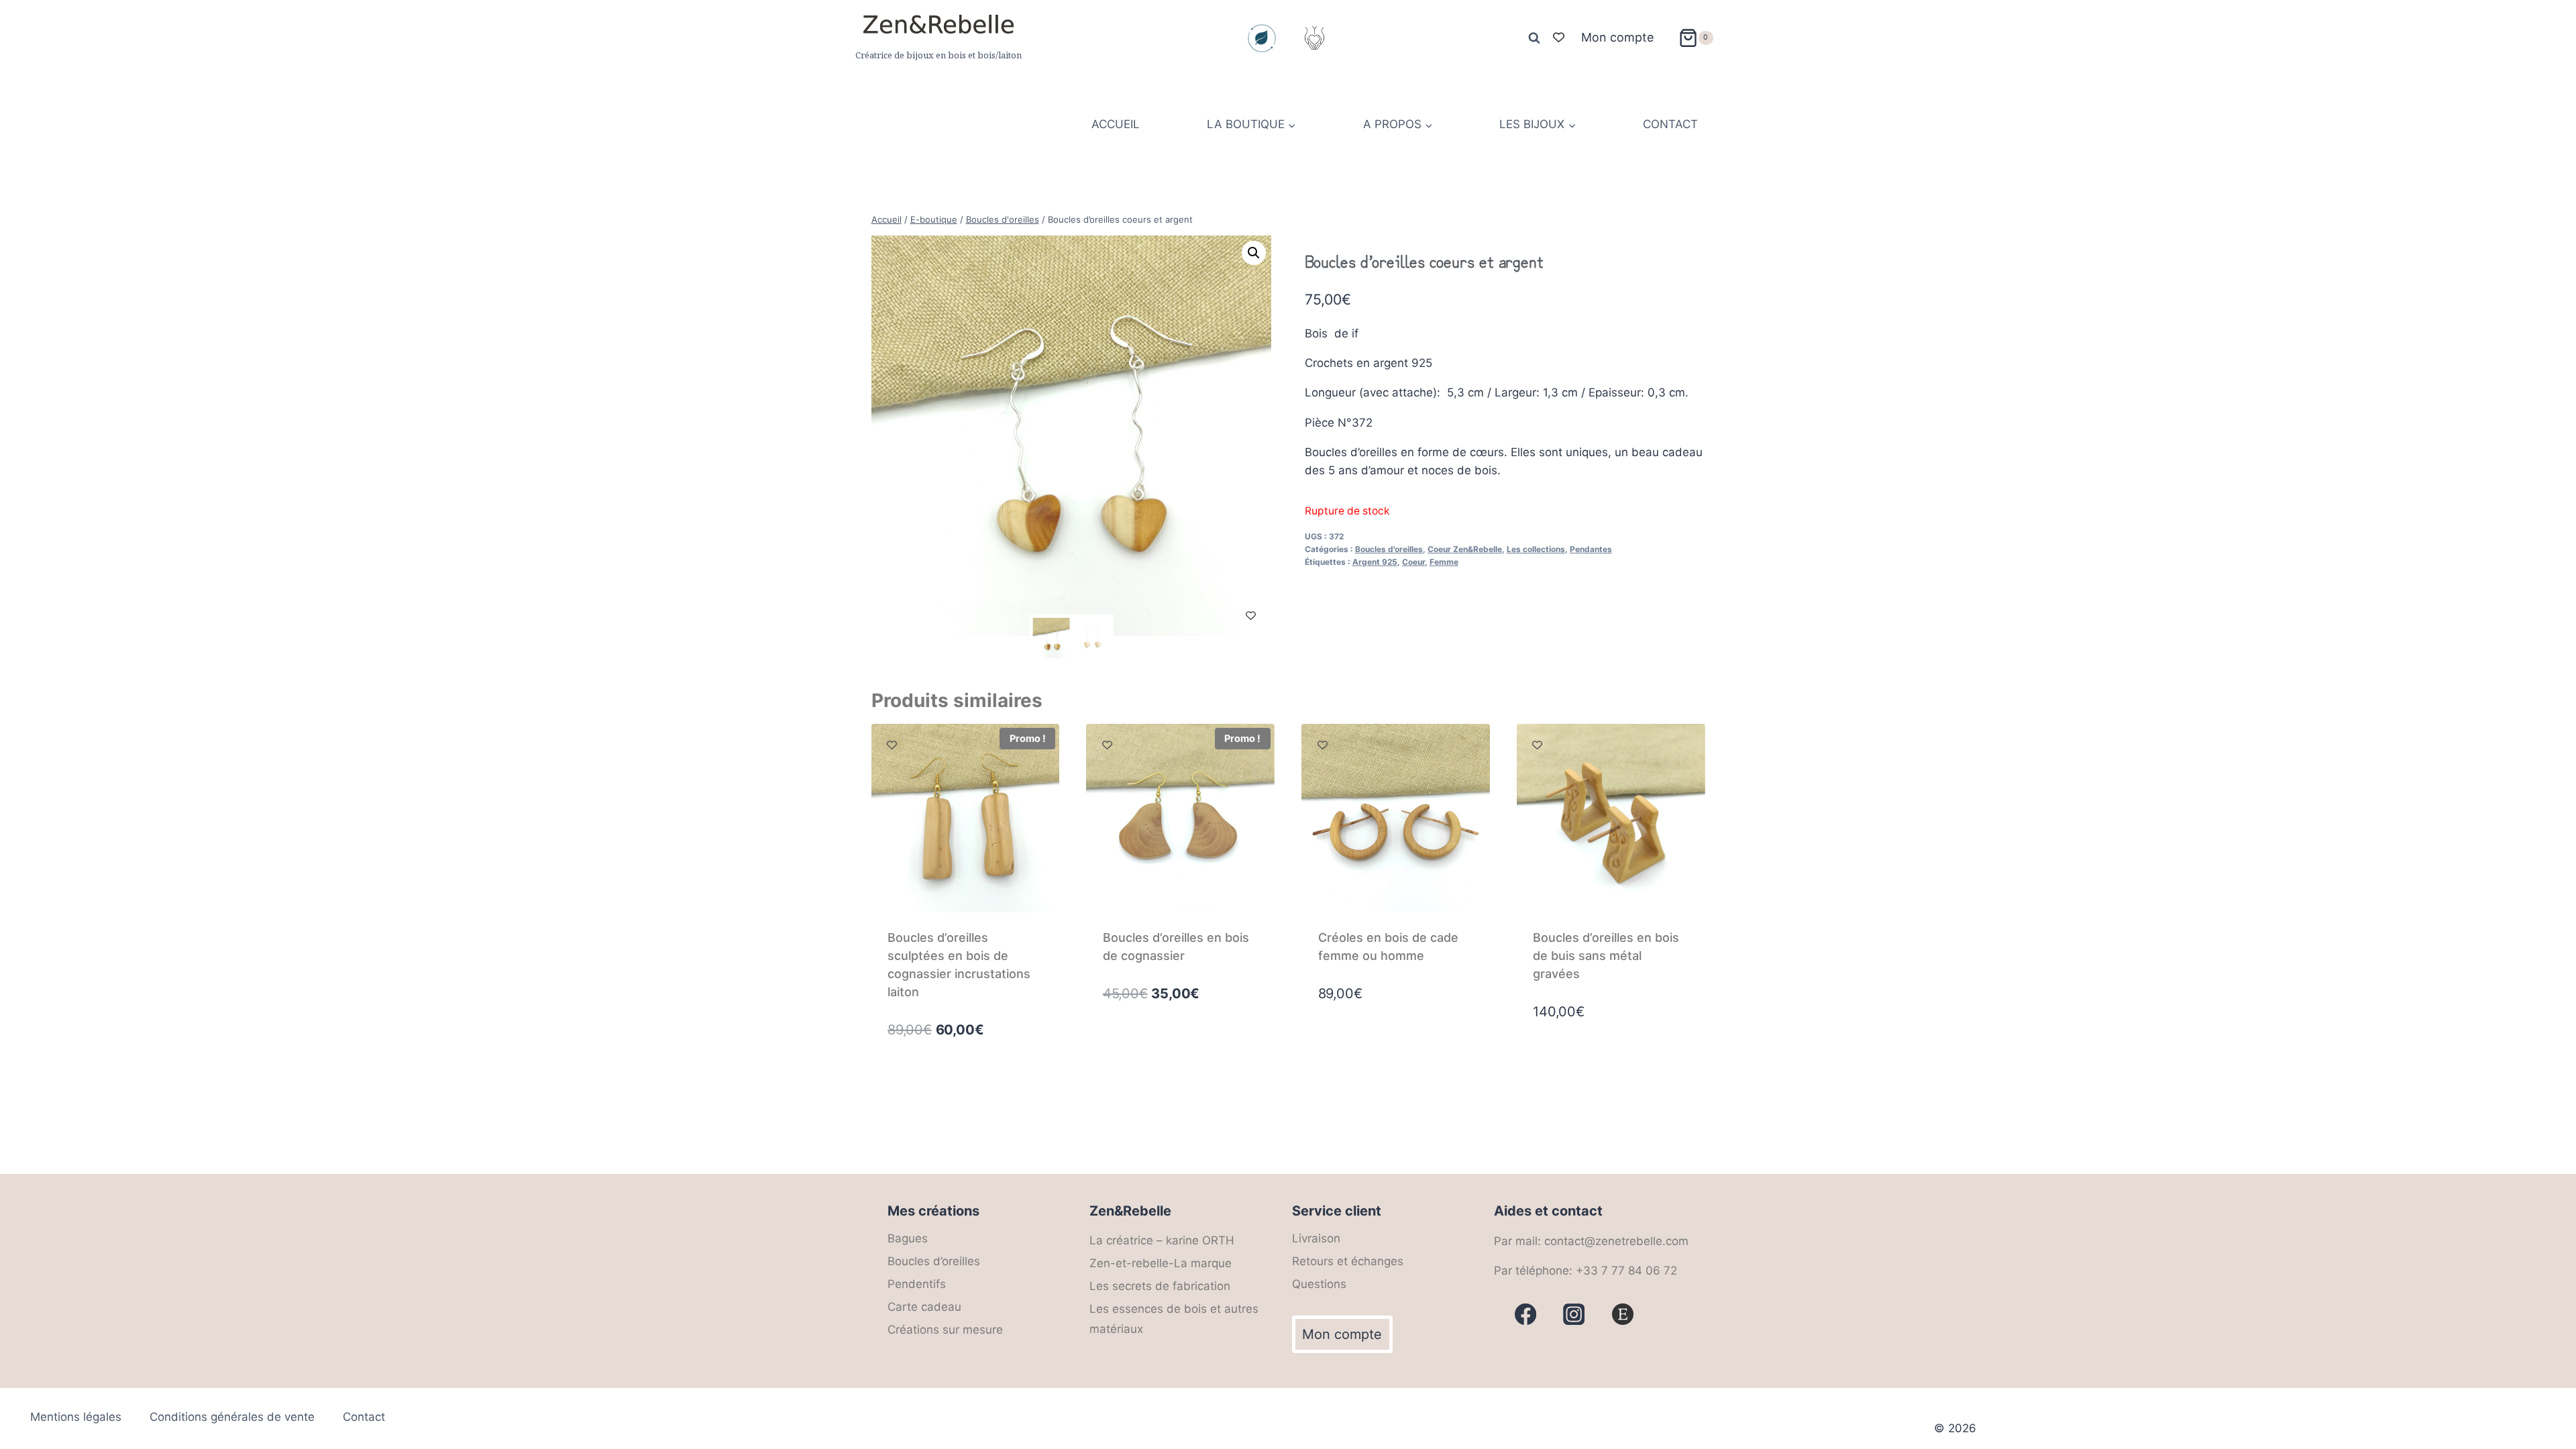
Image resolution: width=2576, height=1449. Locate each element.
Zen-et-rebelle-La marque (1161, 1263)
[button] (1254, 253)
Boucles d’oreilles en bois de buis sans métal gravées (1606, 956)
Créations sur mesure (945, 1330)
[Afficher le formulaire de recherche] (1534, 38)
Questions (1319, 1284)
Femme (1444, 562)
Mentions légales (76, 1417)
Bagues (908, 1238)
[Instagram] (1314, 38)
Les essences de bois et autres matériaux (1174, 1319)
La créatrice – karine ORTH (1162, 1240)
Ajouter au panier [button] (1154, 1051)
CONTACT (1670, 124)
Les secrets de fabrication (1160, 1286)
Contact (364, 1417)
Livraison (1316, 1238)
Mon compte (1617, 37)
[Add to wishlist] (1251, 615)
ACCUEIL (1116, 124)
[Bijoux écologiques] (1262, 38)
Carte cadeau (924, 1307)
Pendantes (1591, 549)
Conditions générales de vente (232, 1417)
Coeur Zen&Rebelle (1465, 549)
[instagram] (1574, 1314)
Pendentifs (917, 1284)
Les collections (1536, 549)
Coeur (1413, 562)
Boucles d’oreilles (934, 1261)
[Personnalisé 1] (1623, 1314)
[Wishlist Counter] (1559, 38)
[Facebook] (1526, 1314)
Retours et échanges (1348, 1261)
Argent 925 (1375, 562)
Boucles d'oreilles (1389, 549)
